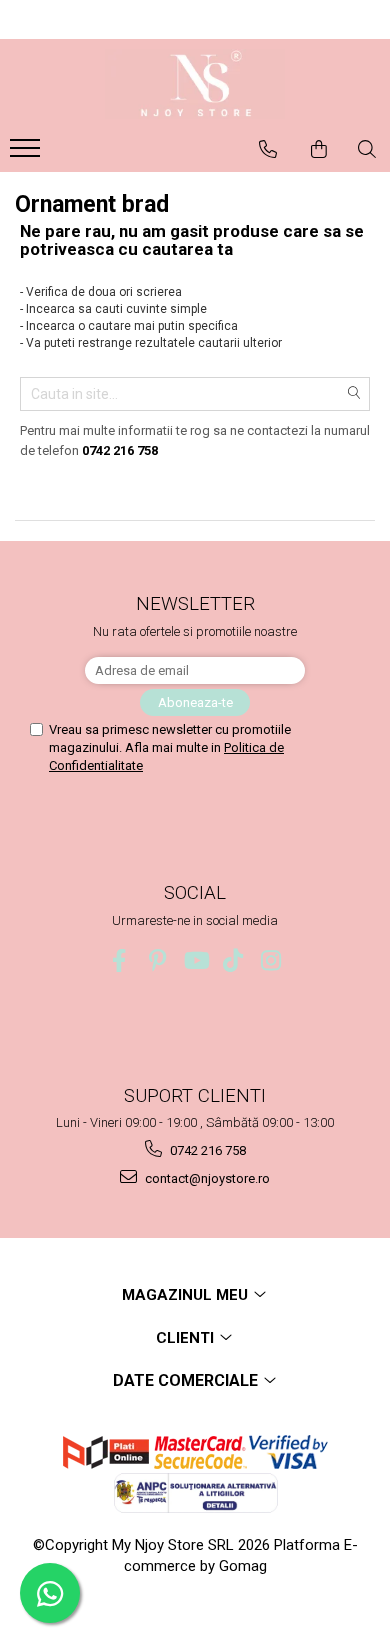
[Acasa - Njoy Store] (195, 84)
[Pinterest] (157, 960)
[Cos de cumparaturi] (319, 149)
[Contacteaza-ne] (268, 149)
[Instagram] (271, 960)
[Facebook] (119, 960)
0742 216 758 (206, 1150)
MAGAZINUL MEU (187, 1295)
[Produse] (27, 154)
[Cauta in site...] (367, 149)
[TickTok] (233, 960)
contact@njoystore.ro (206, 1178)
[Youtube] (195, 960)
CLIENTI (187, 1338)
